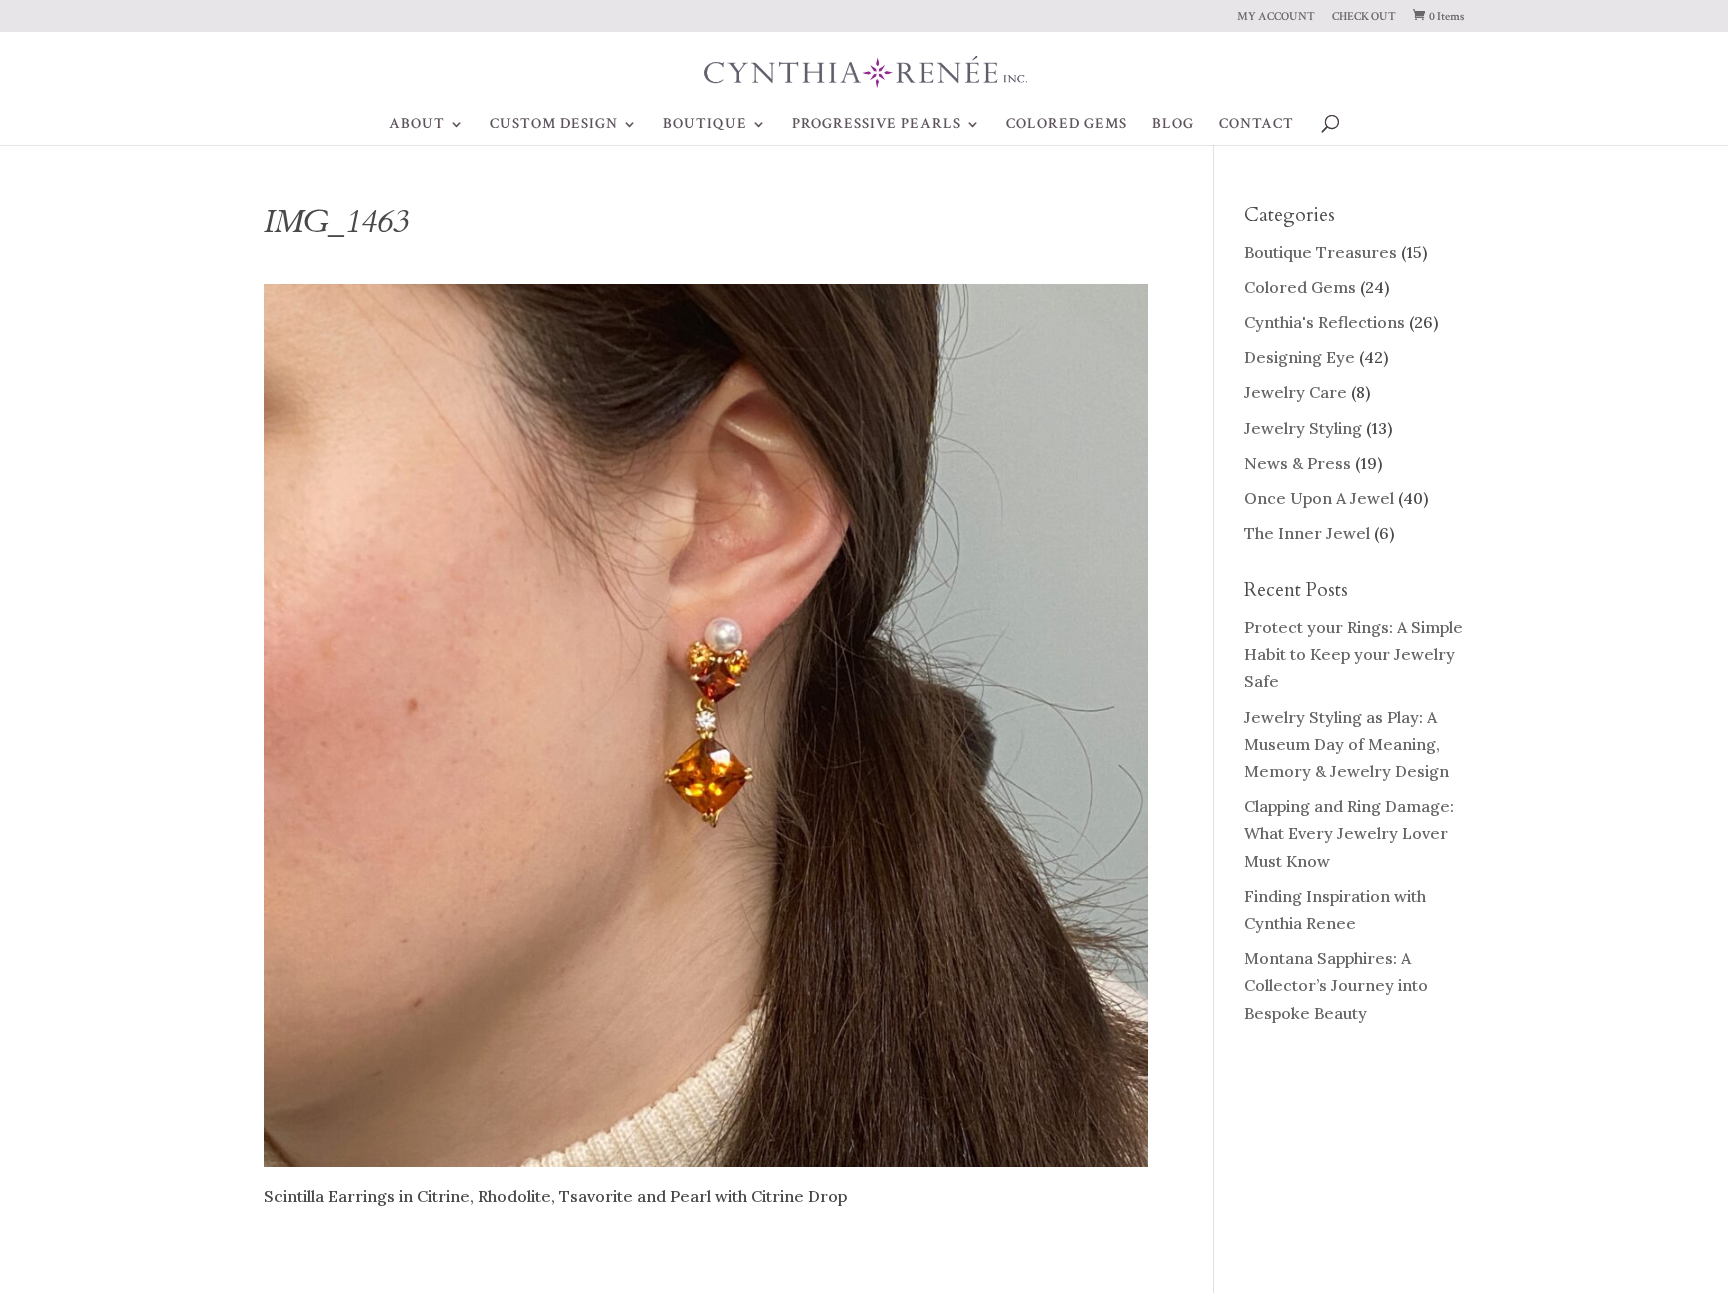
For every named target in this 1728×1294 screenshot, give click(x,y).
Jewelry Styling (1303, 428)
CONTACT (1256, 125)
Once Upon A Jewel (1319, 498)
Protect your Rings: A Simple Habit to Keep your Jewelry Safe (1353, 654)
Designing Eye (1299, 357)
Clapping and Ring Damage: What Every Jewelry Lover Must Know (1349, 833)
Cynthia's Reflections (1324, 322)
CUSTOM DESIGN (554, 125)
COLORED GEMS (1066, 125)
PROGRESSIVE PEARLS (876, 125)
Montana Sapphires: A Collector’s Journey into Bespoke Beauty (1336, 985)
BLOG (1173, 125)
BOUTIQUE (705, 125)
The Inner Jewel (1307, 533)
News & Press (1297, 463)
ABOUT (417, 125)
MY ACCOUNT (1276, 17)
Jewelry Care (1295, 392)
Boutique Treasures (1320, 252)
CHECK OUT (1364, 17)
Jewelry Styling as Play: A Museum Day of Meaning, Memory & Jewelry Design (1346, 744)
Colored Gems (1300, 287)
